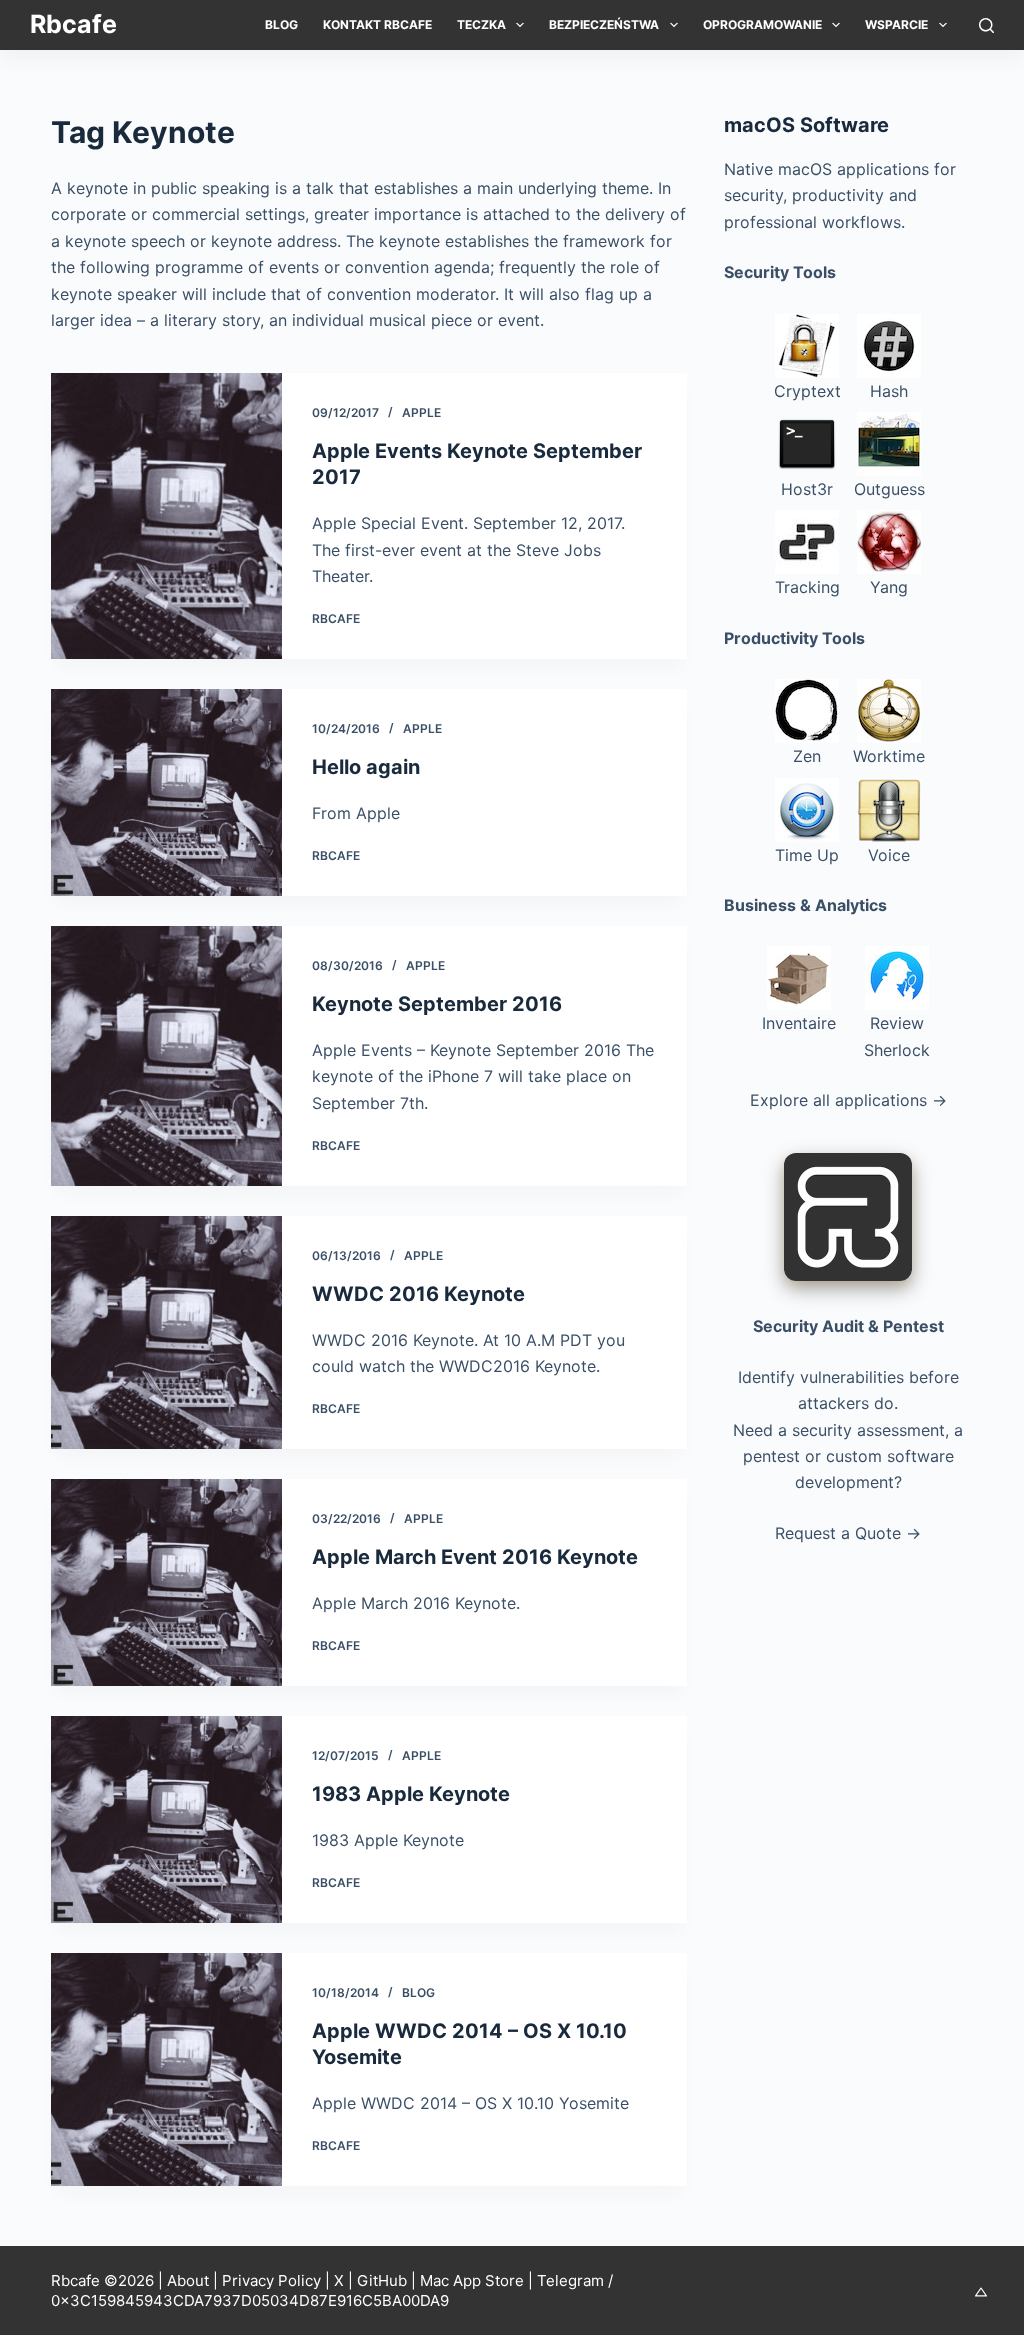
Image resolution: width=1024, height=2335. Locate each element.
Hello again (366, 767)
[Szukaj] (986, 25)
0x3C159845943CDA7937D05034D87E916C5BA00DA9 (250, 2300)
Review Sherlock (897, 1036)
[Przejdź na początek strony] (981, 2292)
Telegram (570, 2280)
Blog (281, 24)
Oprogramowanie (762, 24)
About (188, 2280)
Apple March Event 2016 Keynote (475, 1557)
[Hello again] (166, 792)
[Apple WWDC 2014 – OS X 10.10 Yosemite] (166, 2069)
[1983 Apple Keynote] (166, 1819)
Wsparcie (896, 24)
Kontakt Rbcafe (377, 24)
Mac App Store (472, 2280)
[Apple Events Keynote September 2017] (166, 516)
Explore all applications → (848, 1100)
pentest (771, 1456)
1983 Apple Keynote (411, 1794)
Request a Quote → (848, 1533)
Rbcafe (73, 24)
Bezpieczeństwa (604, 24)
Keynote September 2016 (437, 1004)
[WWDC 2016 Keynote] (166, 1332)
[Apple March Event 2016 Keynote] (166, 1582)
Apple (421, 412)
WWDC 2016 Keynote (418, 1294)
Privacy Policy (271, 2280)
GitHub (382, 2280)
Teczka (481, 24)
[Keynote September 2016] (166, 1056)
